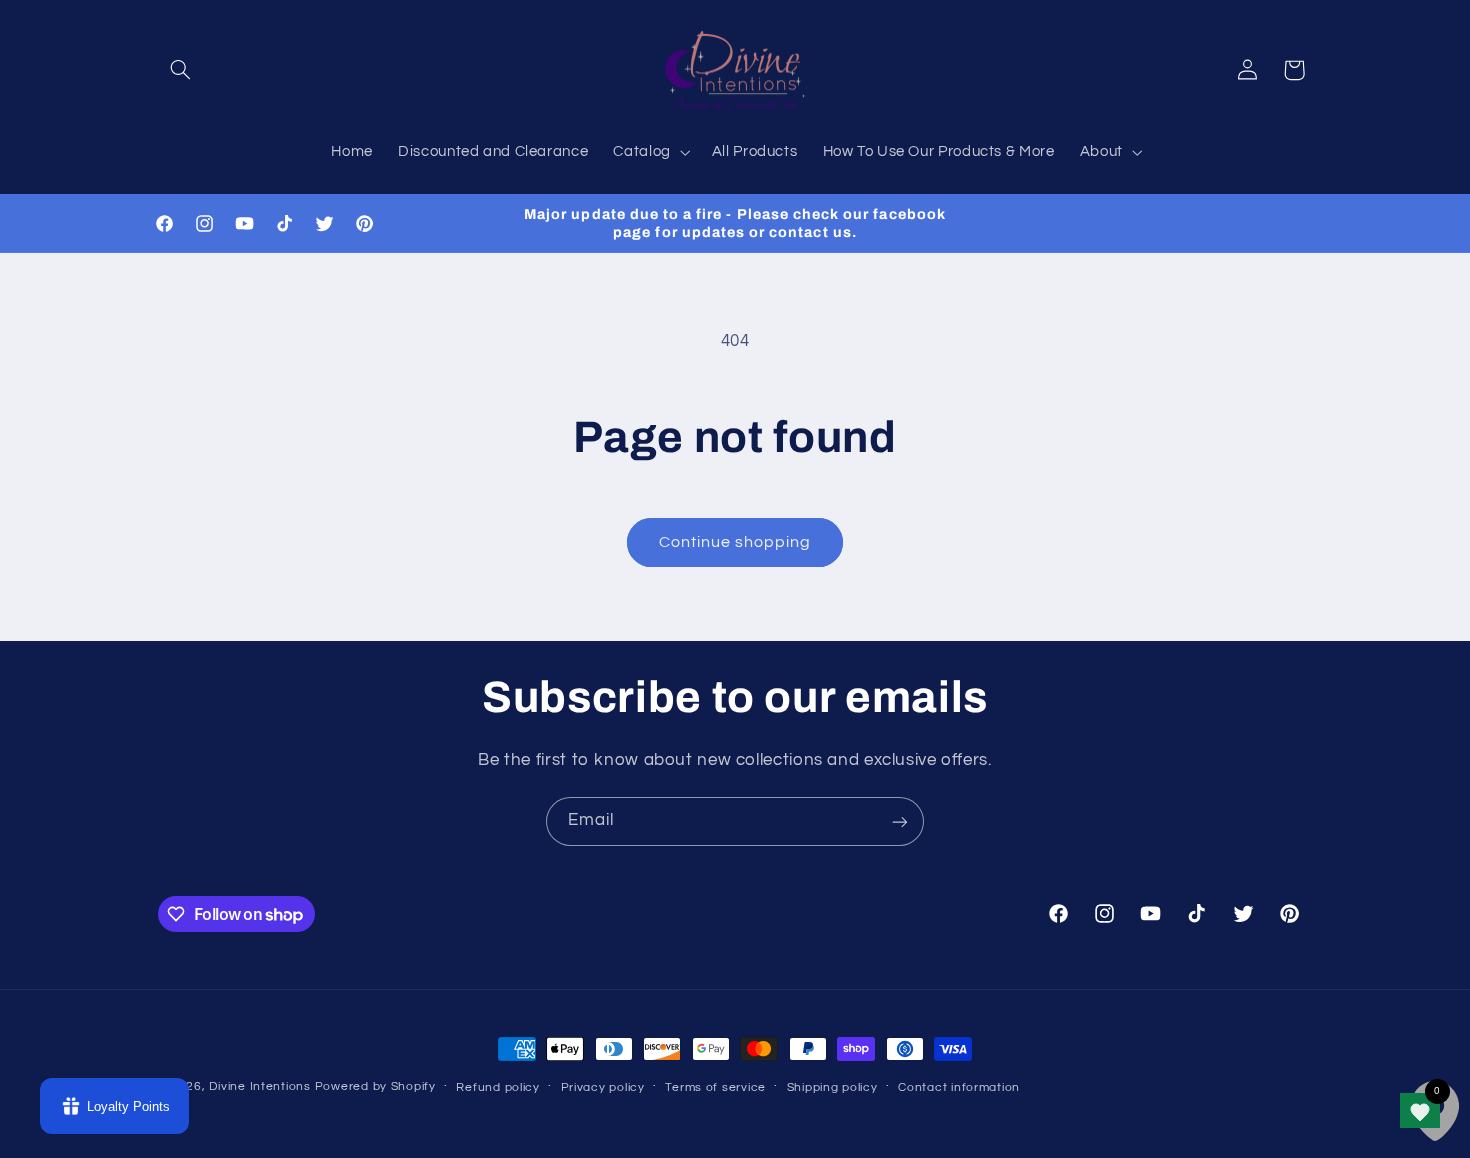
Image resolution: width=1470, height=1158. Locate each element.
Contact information (959, 1087)
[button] (181, 70)
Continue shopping (735, 542)
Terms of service (715, 1087)
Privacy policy (603, 1087)
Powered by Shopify (375, 1086)
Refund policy (498, 1087)
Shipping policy (832, 1087)
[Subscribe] (900, 821)
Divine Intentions (260, 1086)
